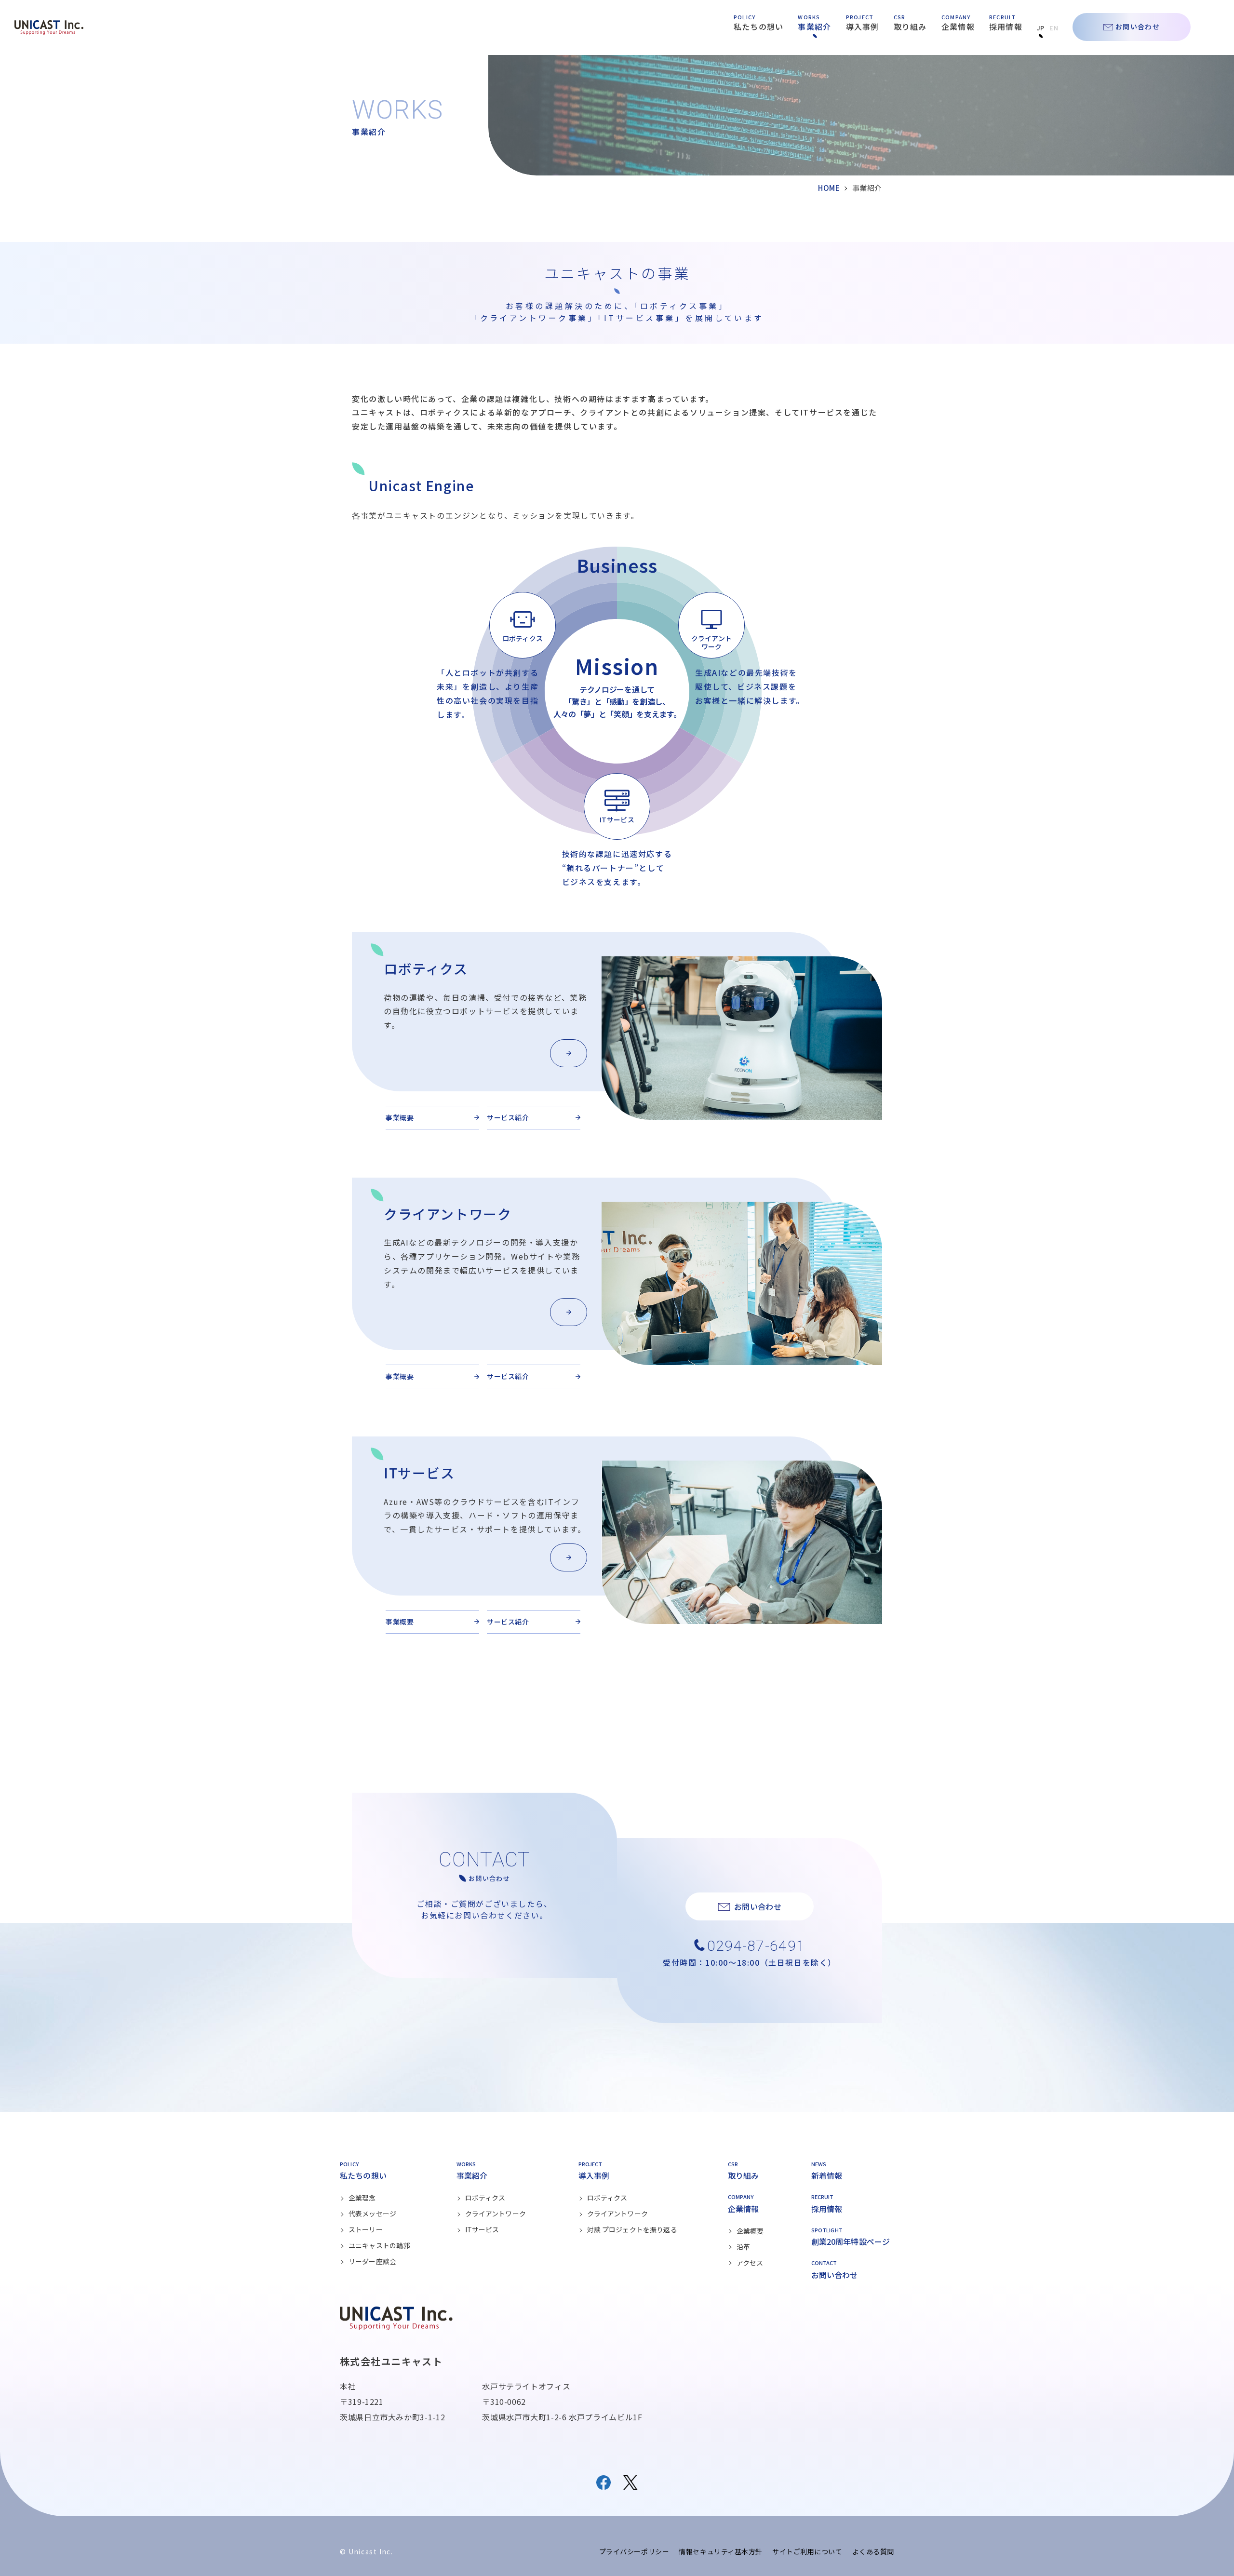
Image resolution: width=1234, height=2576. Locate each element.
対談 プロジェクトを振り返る (632, 2229)
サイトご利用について (807, 2551)
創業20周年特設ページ (851, 2241)
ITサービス (482, 2229)
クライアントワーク (496, 2214)
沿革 (743, 2247)
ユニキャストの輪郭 (379, 2245)
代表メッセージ (372, 2214)
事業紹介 (814, 27)
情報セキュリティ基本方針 (721, 2551)
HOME (829, 188)
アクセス (750, 2263)
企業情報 (958, 27)
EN (1054, 28)
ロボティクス (485, 2198)
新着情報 (827, 2175)
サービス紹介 (508, 1117)
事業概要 (400, 1117)
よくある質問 (873, 2551)
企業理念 (362, 2198)
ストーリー (366, 2229)
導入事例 (863, 27)
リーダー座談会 (372, 2261)
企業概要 (750, 2231)
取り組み (910, 27)
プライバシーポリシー (634, 2551)
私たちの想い (759, 27)
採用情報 (1006, 27)
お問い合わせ (1138, 27)
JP (1041, 28)
